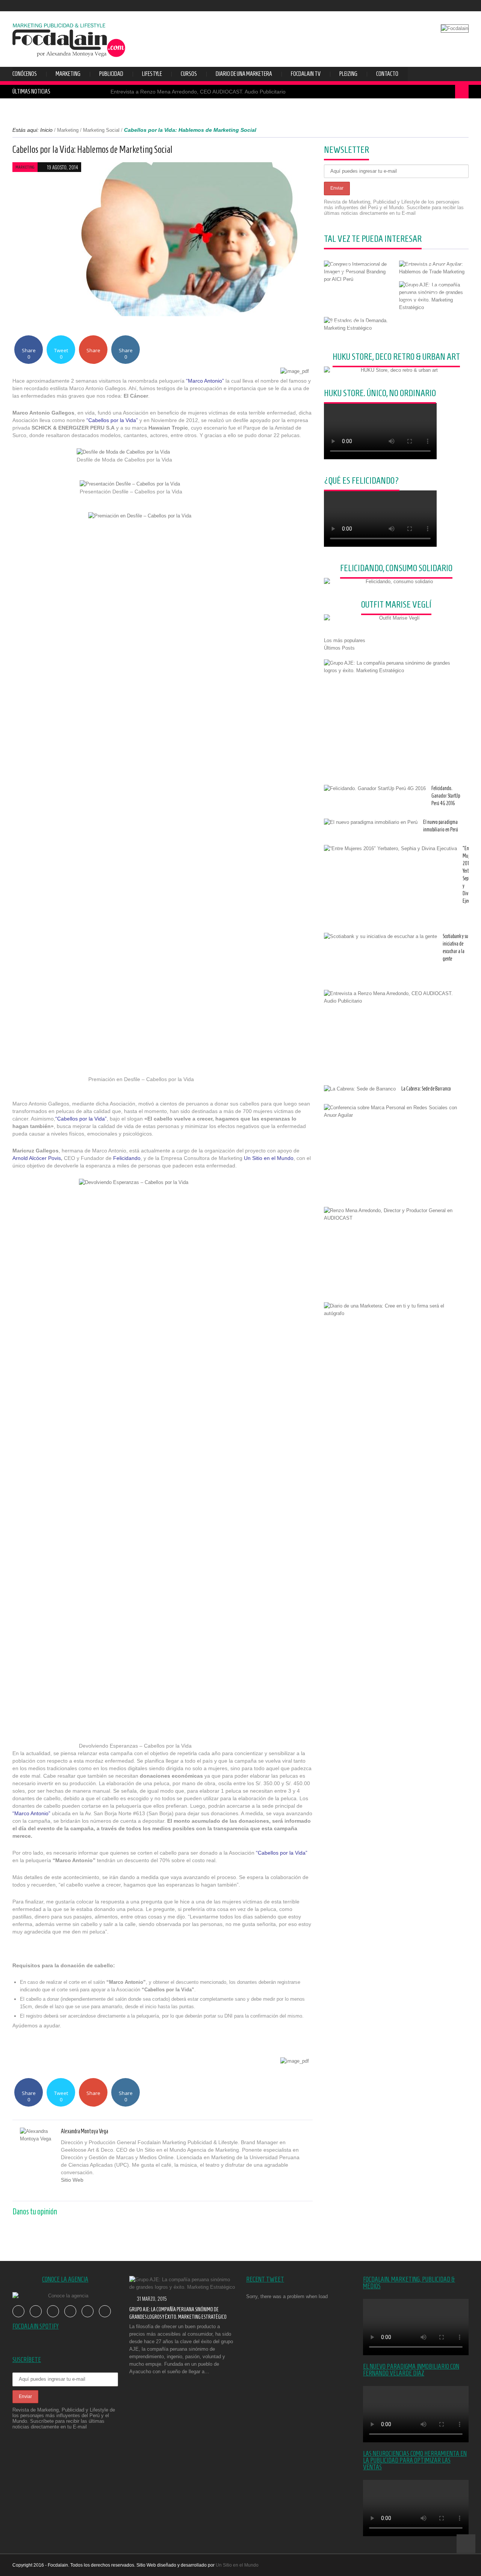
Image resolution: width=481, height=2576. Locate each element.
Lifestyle (152, 74)
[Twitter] (430, 6)
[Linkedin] (97, 2190)
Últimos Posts (339, 648)
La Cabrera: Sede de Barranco (426, 1089)
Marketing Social (101, 130)
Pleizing (348, 74)
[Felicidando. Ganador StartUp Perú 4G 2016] (375, 789)
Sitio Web (72, 2180)
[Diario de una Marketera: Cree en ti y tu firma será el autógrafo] (393, 1310)
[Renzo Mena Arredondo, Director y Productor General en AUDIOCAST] (393, 1214)
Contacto (387, 74)
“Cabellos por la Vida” (112, 420)
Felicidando (127, 1158)
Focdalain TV (306, 74)
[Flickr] (452, 6)
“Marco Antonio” (205, 381)
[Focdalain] (69, 38)
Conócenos (25, 74)
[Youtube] (441, 6)
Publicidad (111, 74)
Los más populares (345, 640)
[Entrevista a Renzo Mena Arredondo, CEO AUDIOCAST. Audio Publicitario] (393, 997)
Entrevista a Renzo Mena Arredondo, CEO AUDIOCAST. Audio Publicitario (198, 92)
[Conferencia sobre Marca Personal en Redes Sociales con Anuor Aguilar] (393, 1112)
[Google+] (80, 2190)
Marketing (68, 74)
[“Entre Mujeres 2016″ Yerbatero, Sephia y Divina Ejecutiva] (390, 849)
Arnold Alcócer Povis (37, 1158)
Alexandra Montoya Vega (85, 2131)
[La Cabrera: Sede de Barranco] (360, 1089)
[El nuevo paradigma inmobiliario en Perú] (371, 822)
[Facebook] (419, 6)
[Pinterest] (89, 2190)
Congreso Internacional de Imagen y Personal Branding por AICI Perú (355, 267)
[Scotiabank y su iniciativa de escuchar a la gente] (380, 937)
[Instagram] (464, 6)
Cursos (189, 74)
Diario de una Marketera (244, 74)
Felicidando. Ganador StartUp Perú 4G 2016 (446, 796)
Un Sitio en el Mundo (269, 1158)
